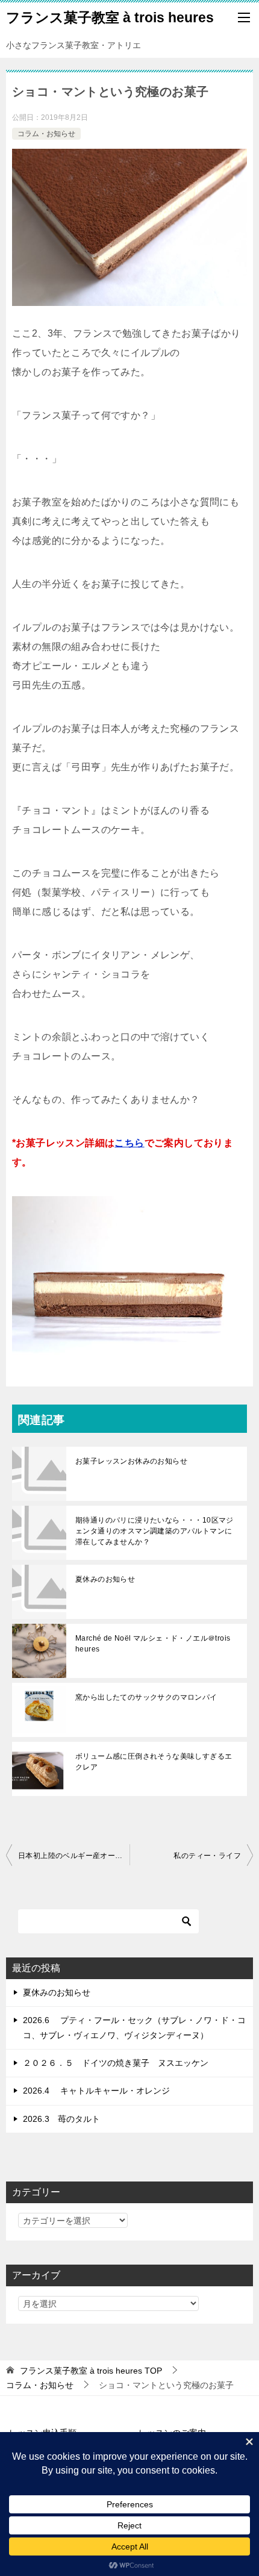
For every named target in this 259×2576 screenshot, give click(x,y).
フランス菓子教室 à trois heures (110, 17)
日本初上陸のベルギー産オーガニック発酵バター (74, 1856)
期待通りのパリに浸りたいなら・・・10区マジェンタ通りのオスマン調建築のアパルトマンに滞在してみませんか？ (154, 1531)
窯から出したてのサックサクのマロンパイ (146, 1697)
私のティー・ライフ (207, 1856)
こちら (129, 1143)
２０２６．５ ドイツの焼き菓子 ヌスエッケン (116, 2063)
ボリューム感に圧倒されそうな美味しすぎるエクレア (154, 1762)
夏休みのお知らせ (105, 1579)
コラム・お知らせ (46, 134)
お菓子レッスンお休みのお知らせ (131, 1461)
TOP (91, 2371)
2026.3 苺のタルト (61, 2119)
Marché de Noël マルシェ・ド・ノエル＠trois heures (153, 1644)
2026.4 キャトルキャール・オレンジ (96, 2091)
